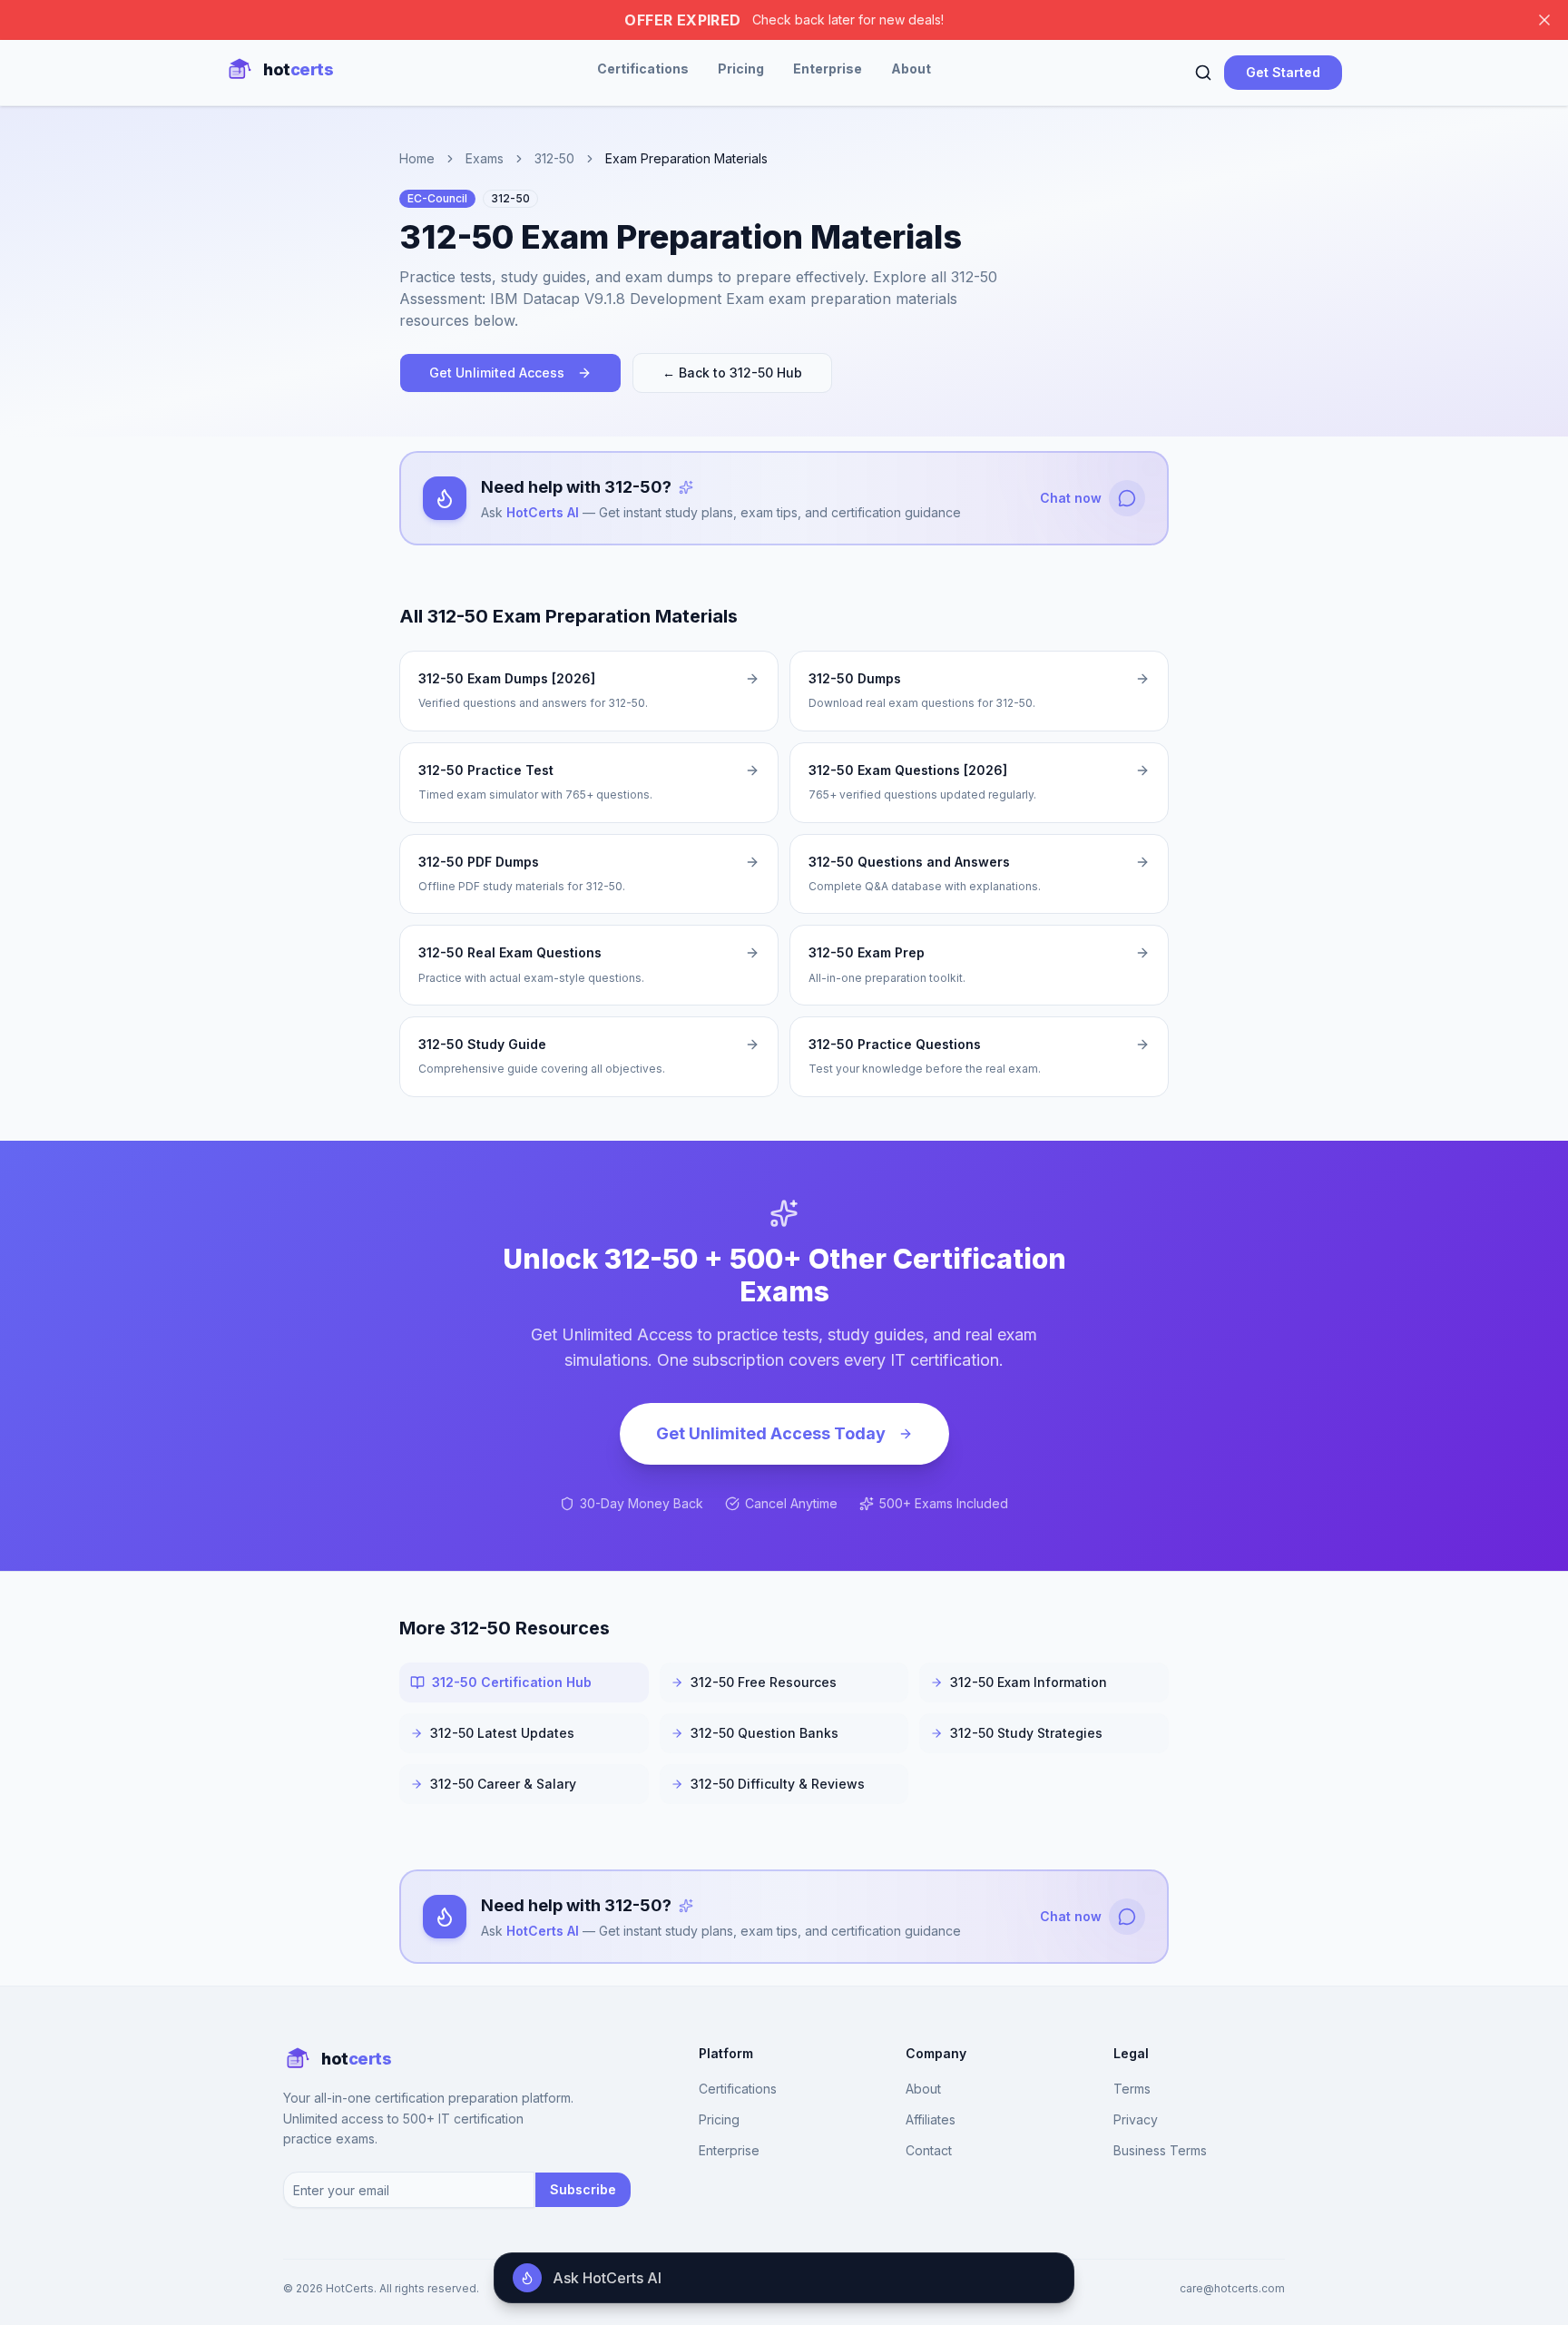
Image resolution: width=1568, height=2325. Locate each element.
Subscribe (583, 2189)
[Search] (1203, 73)
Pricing (741, 69)
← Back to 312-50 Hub (732, 373)
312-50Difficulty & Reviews (778, 1784)
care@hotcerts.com (1232, 2288)
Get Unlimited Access (497, 373)
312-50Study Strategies (1026, 1733)
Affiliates (931, 2119)
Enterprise (828, 69)
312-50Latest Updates (502, 1733)
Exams (485, 158)
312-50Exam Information (1029, 1682)
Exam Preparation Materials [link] (686, 158)
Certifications (643, 69)
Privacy (1136, 2119)
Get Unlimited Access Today (771, 1433)
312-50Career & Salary (503, 1784)
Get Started (1283, 72)
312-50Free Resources (764, 1682)
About (911, 69)
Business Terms (1160, 2150)
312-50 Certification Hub (512, 1682)
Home (417, 158)
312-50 (554, 158)
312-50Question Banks (764, 1733)
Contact (929, 2150)
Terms (1132, 2089)
